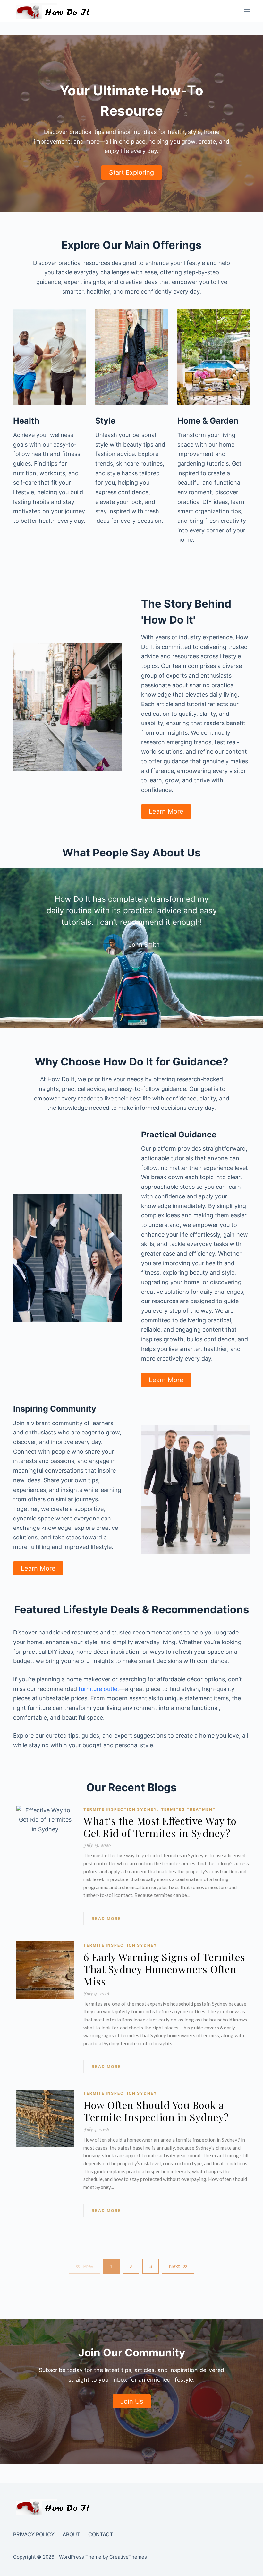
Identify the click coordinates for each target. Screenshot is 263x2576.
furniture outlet (99, 1689)
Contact (101, 2534)
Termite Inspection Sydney (121, 1809)
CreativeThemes (128, 2557)
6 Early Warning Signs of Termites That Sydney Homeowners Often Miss (164, 1969)
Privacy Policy (34, 2534)
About (71, 2534)
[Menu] (247, 11)
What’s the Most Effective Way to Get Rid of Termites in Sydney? (160, 1827)
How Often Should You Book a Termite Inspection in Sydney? (156, 2111)
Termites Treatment (188, 1809)
